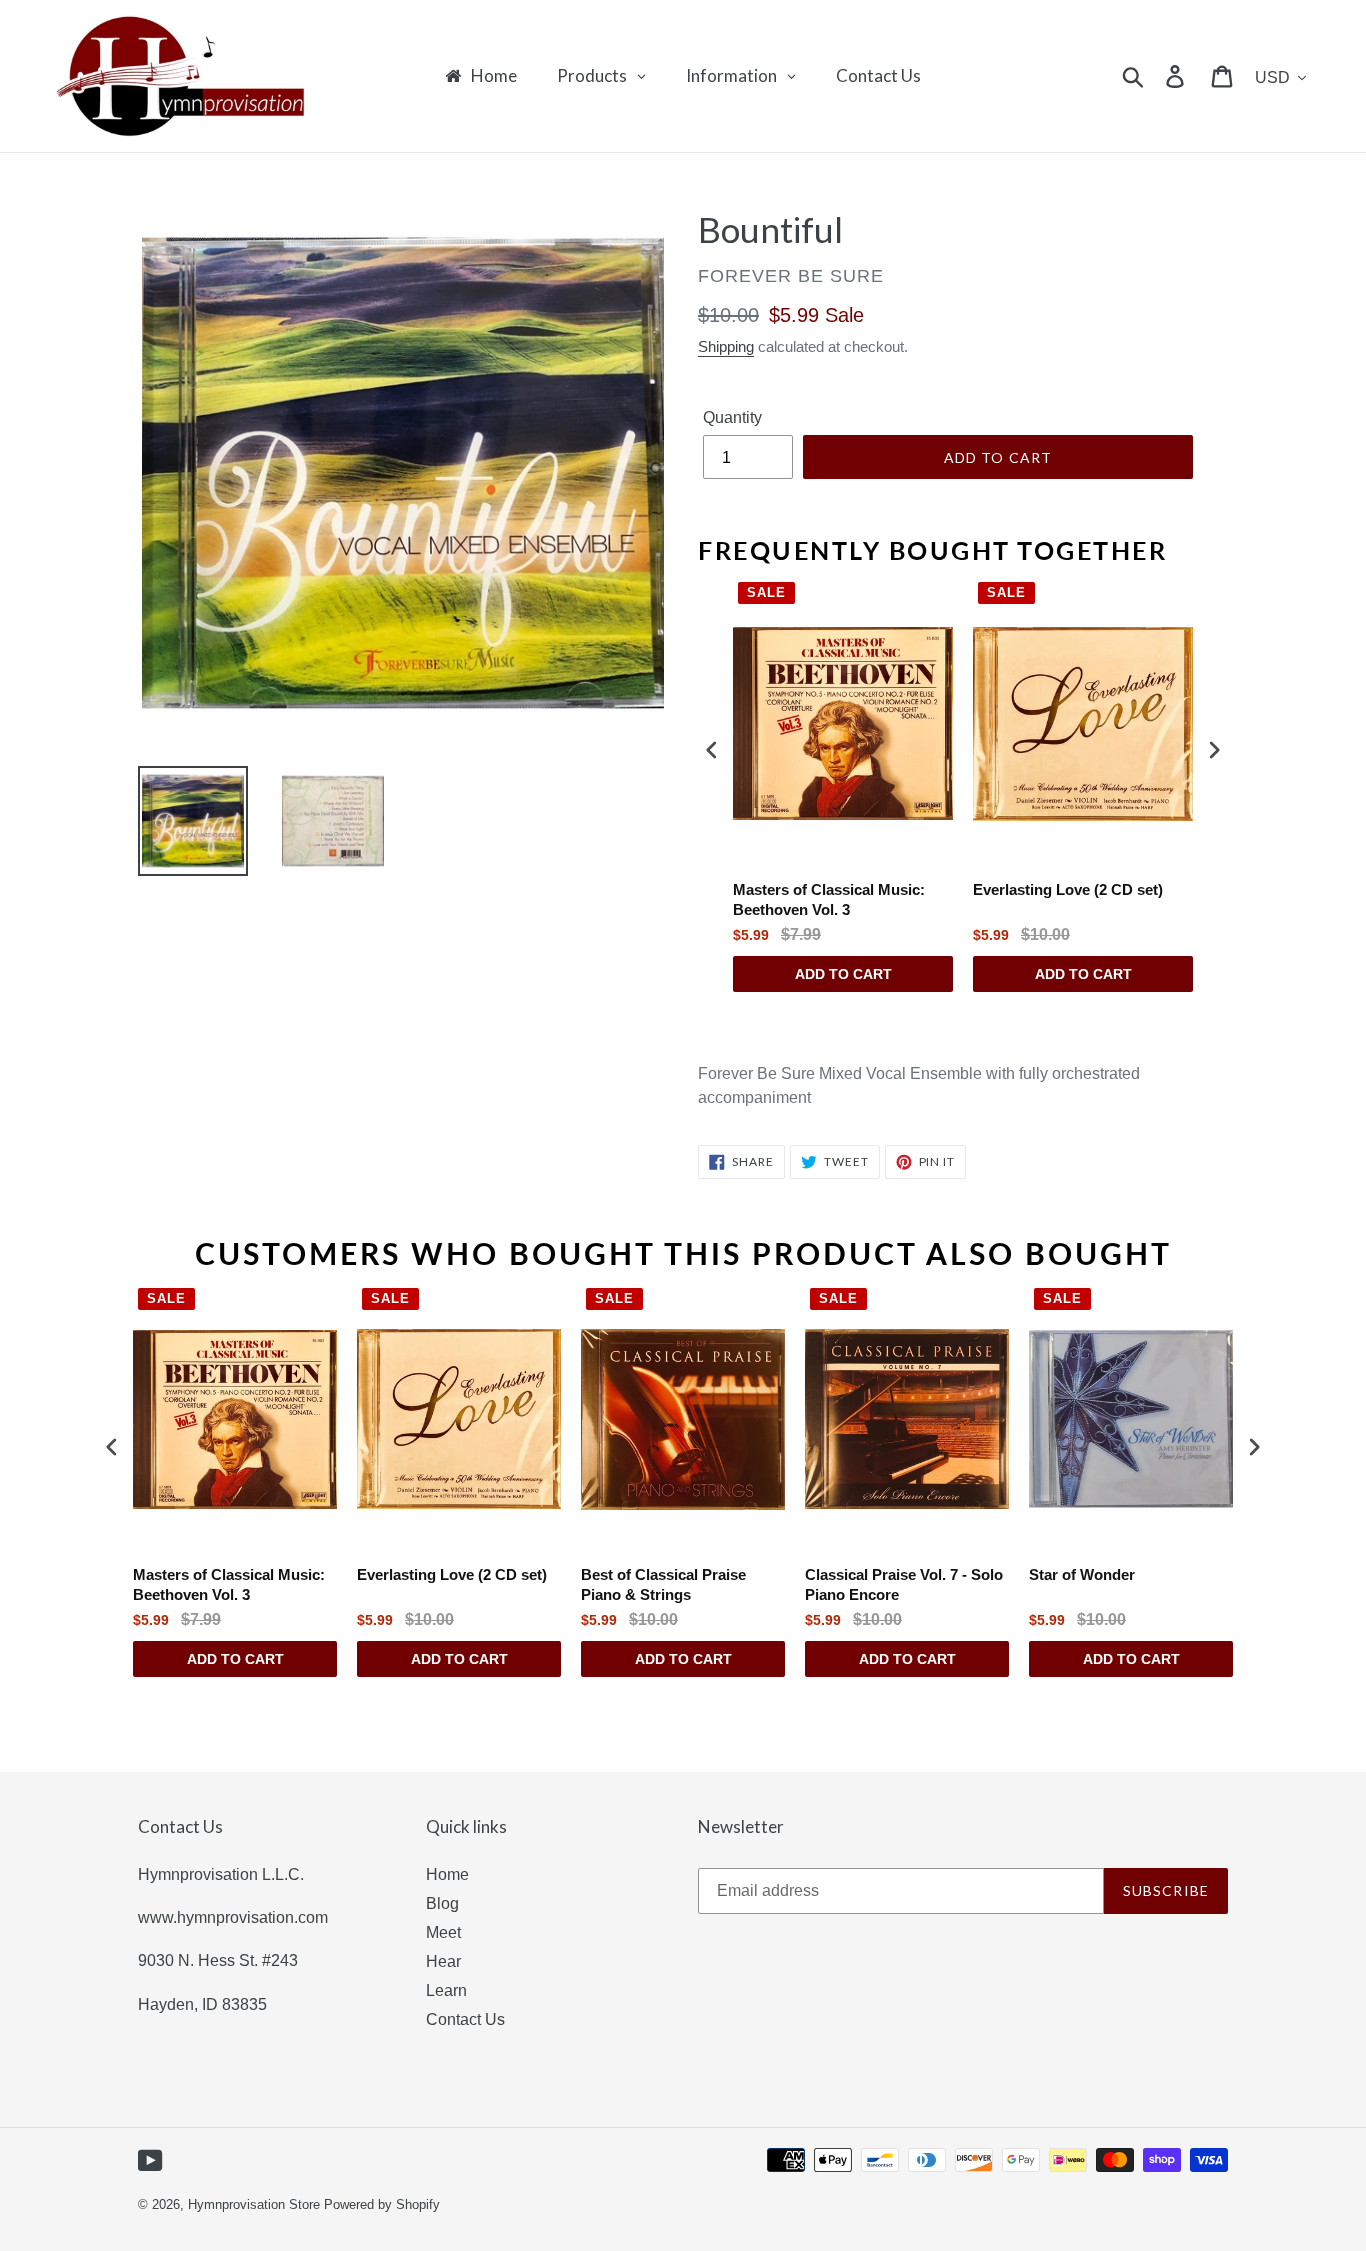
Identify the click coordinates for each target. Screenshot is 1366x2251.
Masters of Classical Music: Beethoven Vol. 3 (829, 899)
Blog (442, 1903)
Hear (443, 1961)
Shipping (726, 346)
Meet (443, 1932)
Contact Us (465, 2019)
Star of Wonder (1082, 1574)
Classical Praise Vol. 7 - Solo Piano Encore (904, 1584)
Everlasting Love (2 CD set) (1068, 889)
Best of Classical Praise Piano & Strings (663, 1584)
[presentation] (712, 749)
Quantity (732, 417)
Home (447, 1874)
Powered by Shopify (382, 2204)
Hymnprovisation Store (254, 2204)
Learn (446, 1990)
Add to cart (843, 974)
